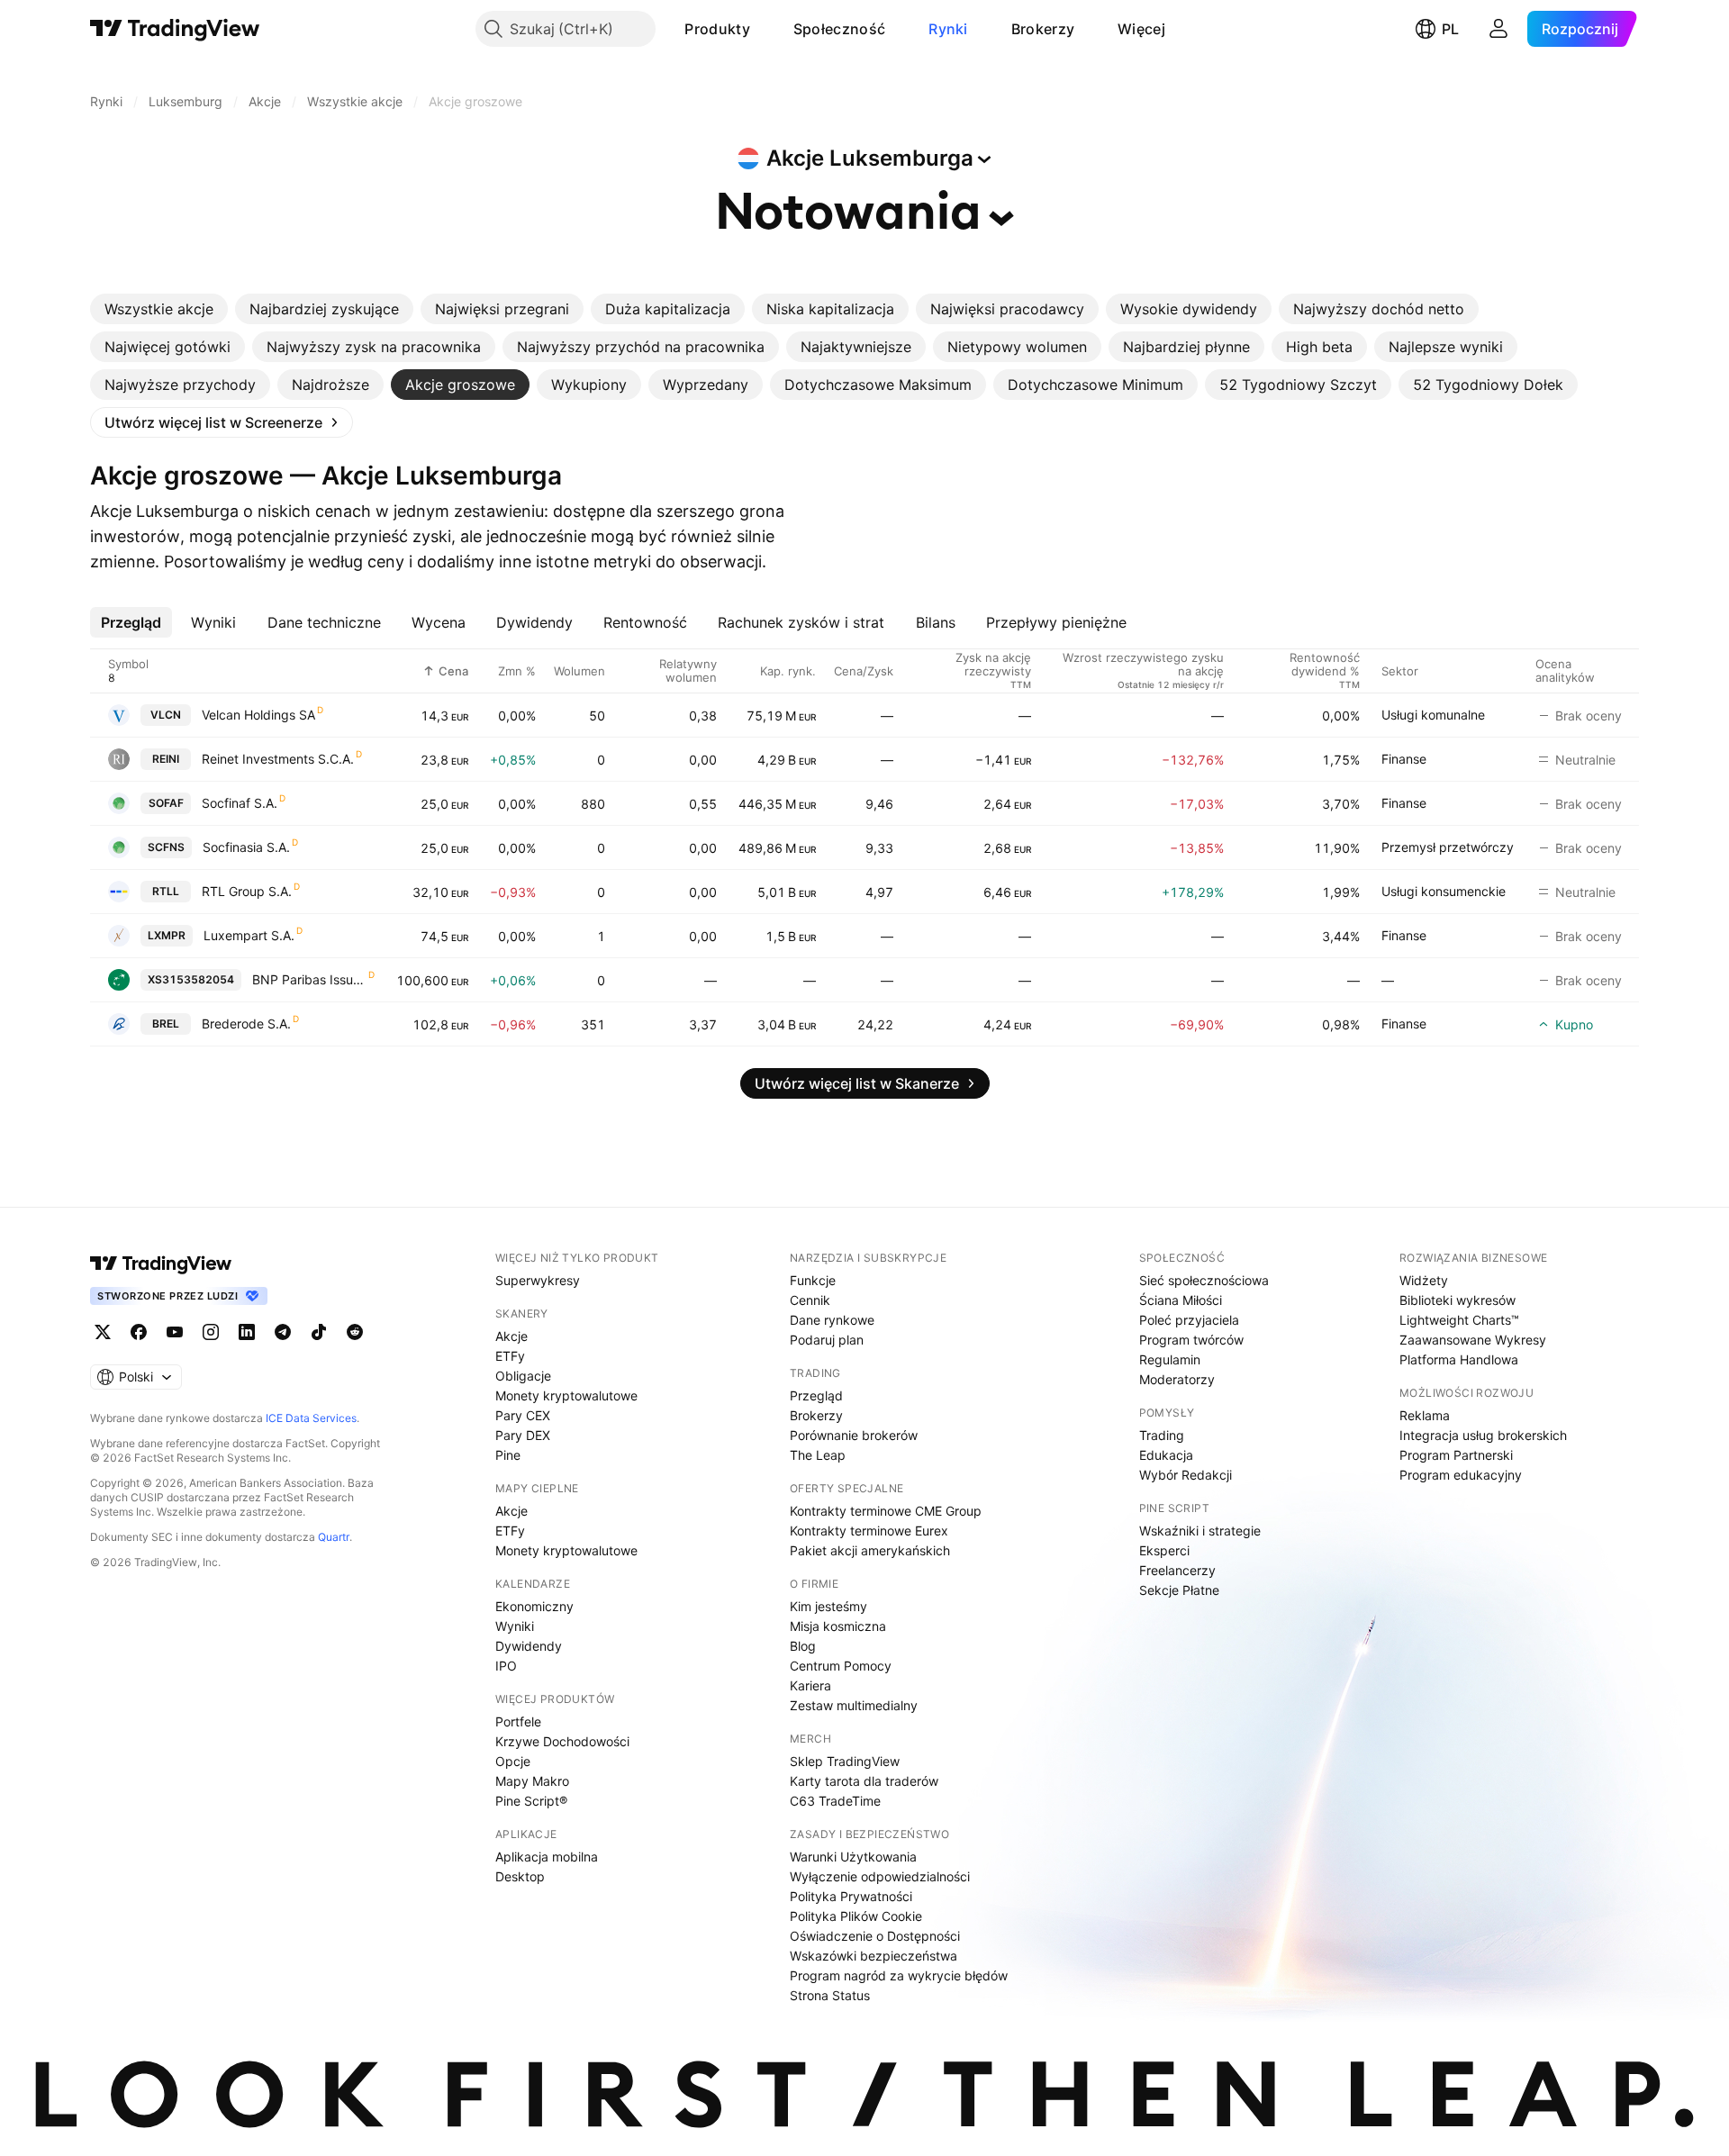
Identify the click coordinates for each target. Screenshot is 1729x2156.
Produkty (717, 29)
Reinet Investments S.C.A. (278, 759)
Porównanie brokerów (854, 1435)
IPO (506, 1666)
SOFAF (166, 803)
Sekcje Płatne (1179, 1590)
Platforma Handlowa (1459, 1359)
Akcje (511, 1336)
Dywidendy (529, 1646)
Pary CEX (523, 1415)
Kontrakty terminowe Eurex (869, 1531)
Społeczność (839, 29)
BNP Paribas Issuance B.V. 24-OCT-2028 (309, 979)
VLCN (166, 715)
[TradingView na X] (103, 1332)
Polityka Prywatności (851, 1896)
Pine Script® (531, 1801)
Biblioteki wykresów (1457, 1300)
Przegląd (816, 1395)
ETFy (510, 1356)
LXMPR (167, 935)
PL (1450, 29)
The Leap (818, 1455)
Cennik (810, 1300)
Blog (803, 1646)
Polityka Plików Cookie (856, 1916)
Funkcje (813, 1280)
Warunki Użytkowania (853, 1857)
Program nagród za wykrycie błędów (899, 1975)
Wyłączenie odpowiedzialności (880, 1876)
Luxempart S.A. (249, 935)
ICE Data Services (311, 1418)
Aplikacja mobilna (547, 1857)
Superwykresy (538, 1280)
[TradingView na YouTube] (175, 1332)
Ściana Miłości (1181, 1300)
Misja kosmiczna (838, 1626)
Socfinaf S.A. (240, 803)
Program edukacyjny (1461, 1475)
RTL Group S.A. (247, 891)
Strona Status (830, 1995)
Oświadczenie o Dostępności (875, 1936)
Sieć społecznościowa (1204, 1280)
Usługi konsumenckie (1444, 891)
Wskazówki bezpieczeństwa (874, 1956)
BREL (166, 1024)
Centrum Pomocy (841, 1666)
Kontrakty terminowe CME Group (886, 1511)
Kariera (810, 1685)
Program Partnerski (1456, 1455)
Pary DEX (523, 1435)
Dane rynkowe (832, 1320)
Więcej (1141, 29)
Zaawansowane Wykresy (1473, 1340)
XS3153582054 (191, 979)
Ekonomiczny (534, 1606)
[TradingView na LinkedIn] (247, 1332)
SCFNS (166, 847)
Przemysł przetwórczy (1448, 847)
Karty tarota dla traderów (864, 1781)
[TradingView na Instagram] (211, 1332)
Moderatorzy (1177, 1379)
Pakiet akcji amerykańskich (870, 1550)
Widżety (1424, 1280)
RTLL (166, 891)
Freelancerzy (1177, 1570)
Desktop (520, 1876)
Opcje (513, 1761)
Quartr (334, 1537)
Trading (1162, 1435)
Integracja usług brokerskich (1483, 1435)
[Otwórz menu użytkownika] (1498, 29)
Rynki (948, 29)
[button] (764, 29)
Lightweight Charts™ (1459, 1320)
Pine (508, 1455)
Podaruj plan (827, 1340)
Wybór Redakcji (1186, 1475)
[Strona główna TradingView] (175, 29)
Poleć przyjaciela (1189, 1320)
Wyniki (515, 1626)
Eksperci (1164, 1550)
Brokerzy (1043, 29)
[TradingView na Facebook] (139, 1332)
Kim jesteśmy (828, 1606)
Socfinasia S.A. (246, 847)
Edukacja (1166, 1455)
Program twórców (1191, 1340)
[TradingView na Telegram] (283, 1332)
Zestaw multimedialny (854, 1705)
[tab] (159, 309)
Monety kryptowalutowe (566, 1395)
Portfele (518, 1721)
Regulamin (1170, 1359)
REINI (166, 759)
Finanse (1404, 759)
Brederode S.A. (246, 1024)
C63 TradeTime (835, 1801)
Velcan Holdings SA (258, 715)
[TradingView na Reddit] (355, 1332)
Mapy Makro (532, 1781)
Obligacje (523, 1376)
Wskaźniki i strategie (1200, 1531)
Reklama (1425, 1415)
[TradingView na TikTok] (319, 1332)
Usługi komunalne (1433, 715)
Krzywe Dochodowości (562, 1741)
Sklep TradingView (845, 1761)
